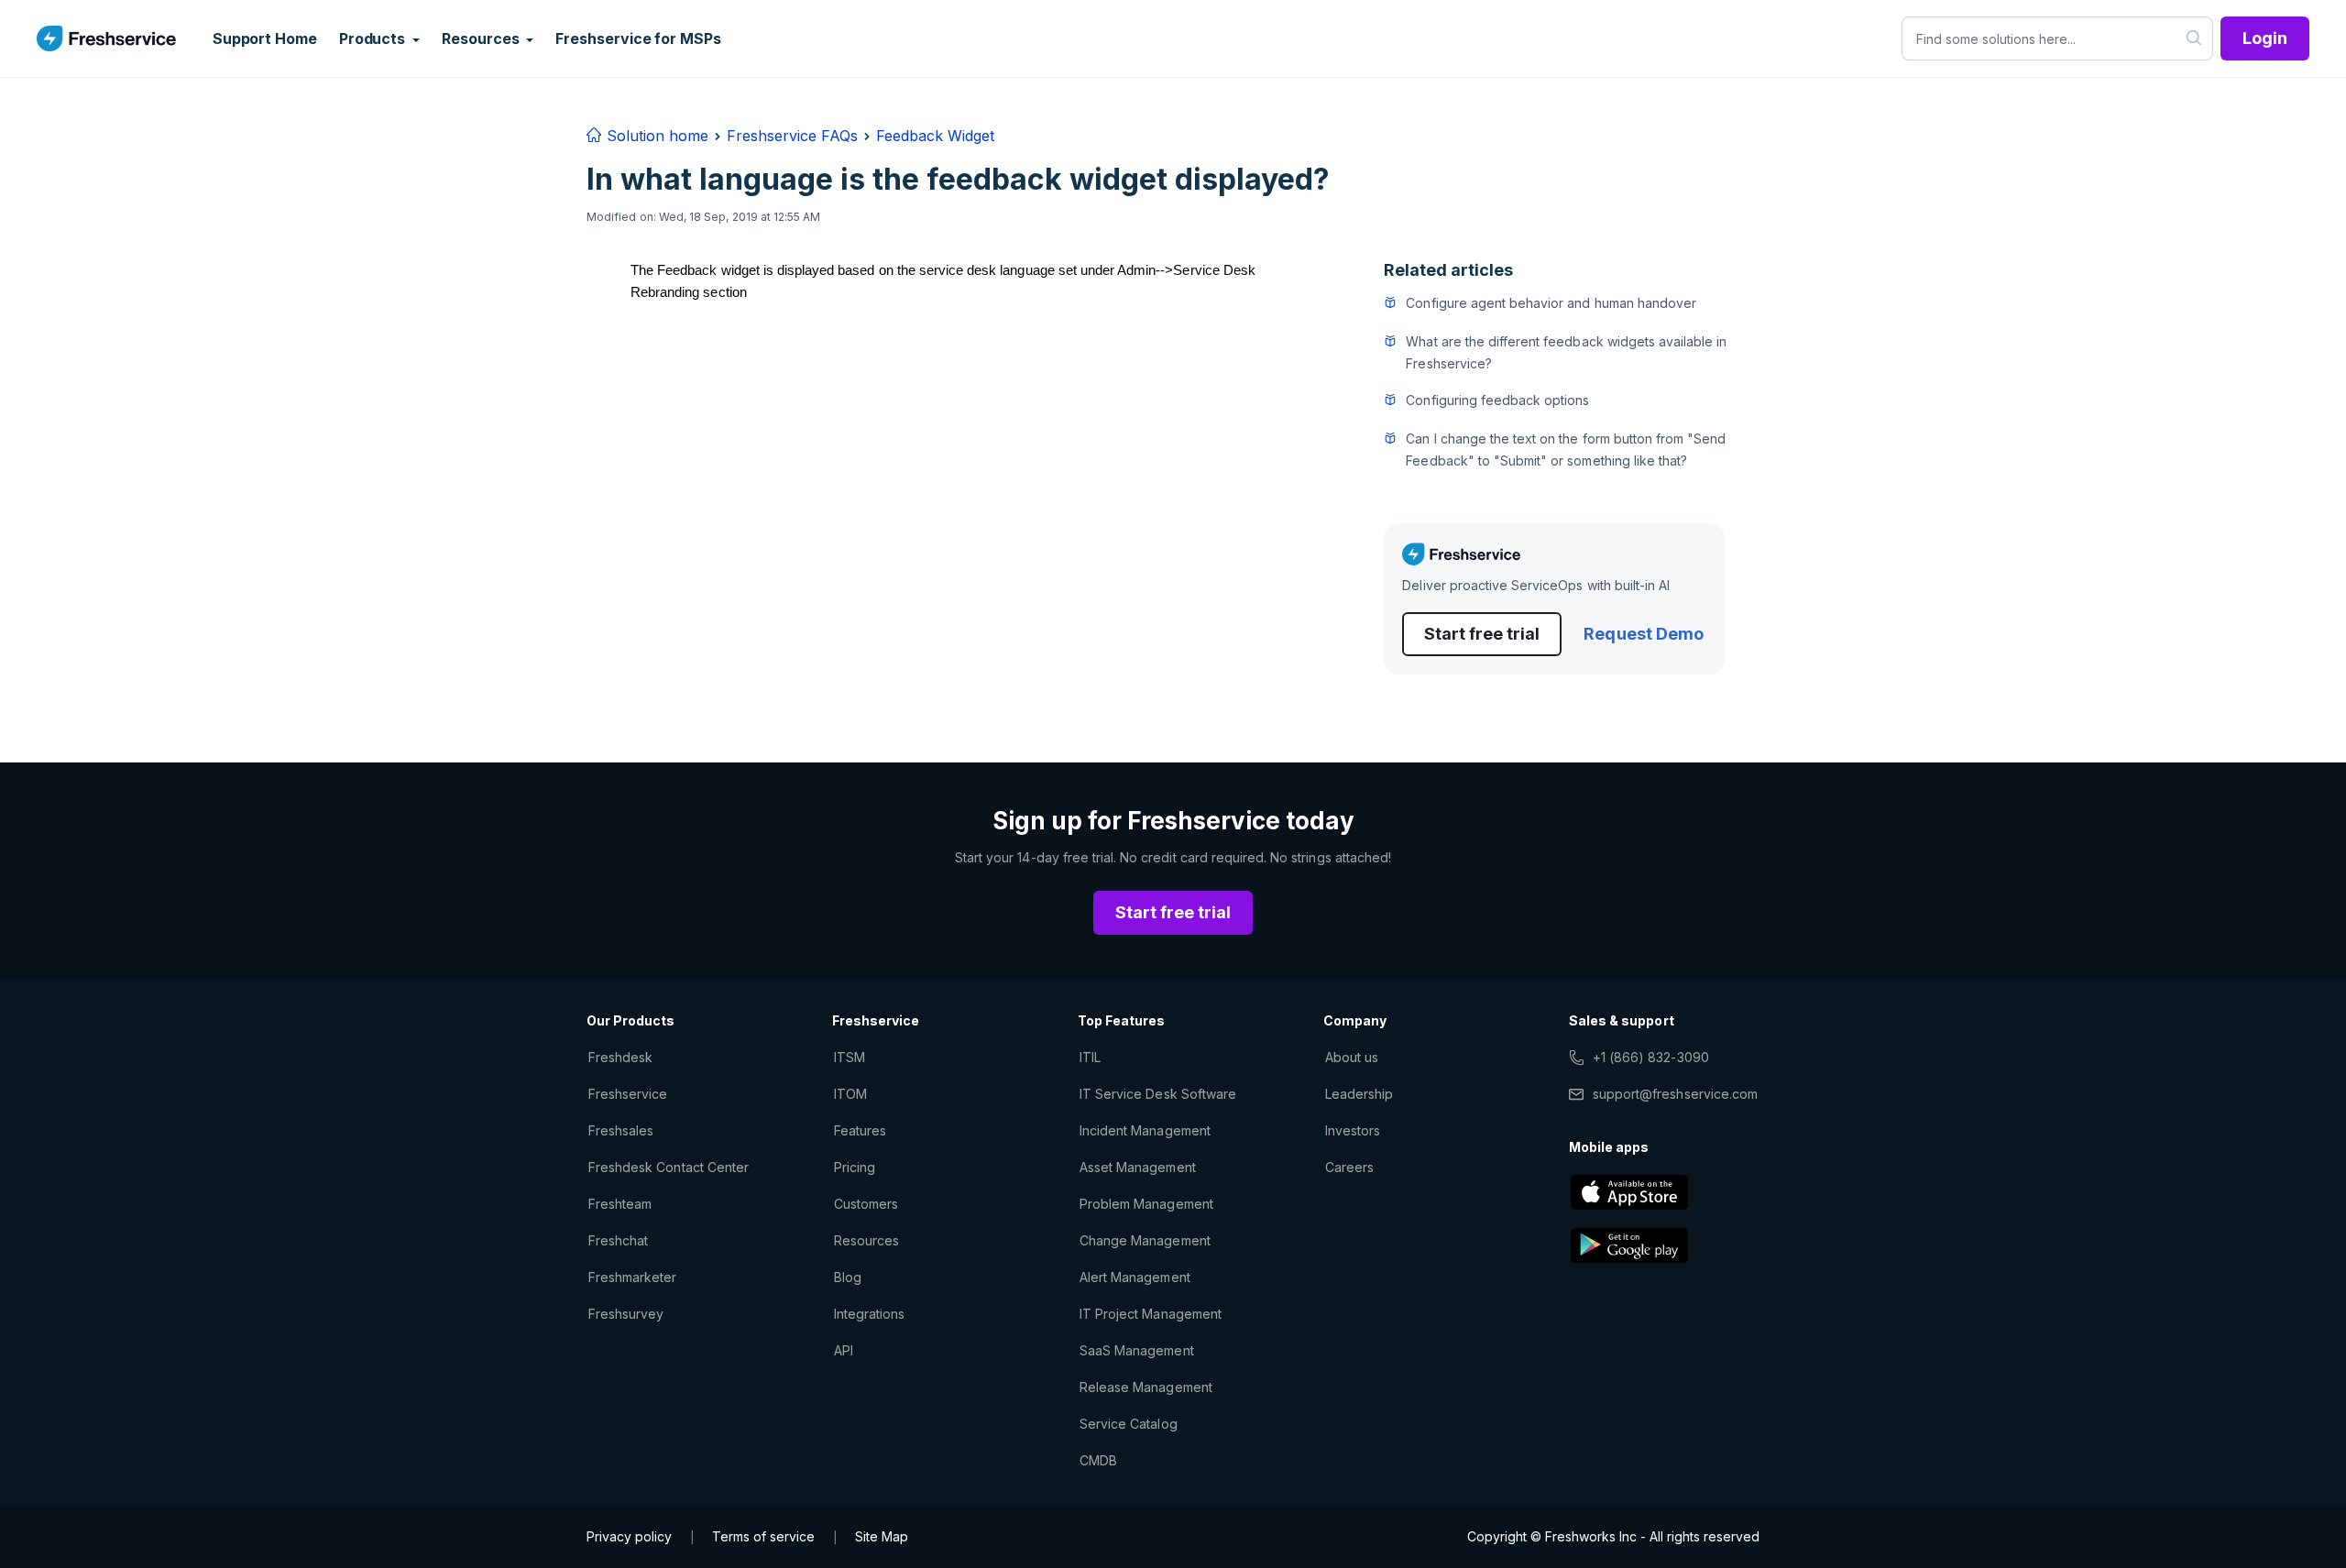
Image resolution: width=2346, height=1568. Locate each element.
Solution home (655, 136)
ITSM (850, 1057)
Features (860, 1130)
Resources (866, 1240)
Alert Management (1135, 1277)
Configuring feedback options (1497, 400)
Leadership (1359, 1094)
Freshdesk (620, 1057)
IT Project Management (1151, 1314)
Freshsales (621, 1130)
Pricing (855, 1167)
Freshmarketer (633, 1277)
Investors (1353, 1130)
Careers (1349, 1167)
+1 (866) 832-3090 (1651, 1057)
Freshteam (620, 1204)
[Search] (2194, 38)
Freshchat (618, 1240)
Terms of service (763, 1536)
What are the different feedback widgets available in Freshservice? (1566, 352)
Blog (848, 1277)
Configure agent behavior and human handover (1551, 303)
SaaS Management (1137, 1350)
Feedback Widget (935, 136)
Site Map (882, 1536)
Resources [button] (482, 38)
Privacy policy (629, 1536)
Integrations (869, 1314)
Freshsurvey (626, 1314)
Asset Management (1138, 1167)
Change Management (1145, 1240)
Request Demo (1643, 634)
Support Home (265, 38)
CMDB (1098, 1460)
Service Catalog (1129, 1424)
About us (1352, 1057)
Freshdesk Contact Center (669, 1167)
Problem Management (1146, 1204)
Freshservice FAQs (792, 136)
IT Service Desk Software (1158, 1094)
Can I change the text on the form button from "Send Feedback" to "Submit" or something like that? (1566, 450)
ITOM (850, 1094)
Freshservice (628, 1094)
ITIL (1090, 1057)
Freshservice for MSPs (638, 38)
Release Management (1146, 1387)
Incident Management (1145, 1130)
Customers (866, 1204)
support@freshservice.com (1675, 1094)
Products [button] (374, 38)
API (844, 1350)
